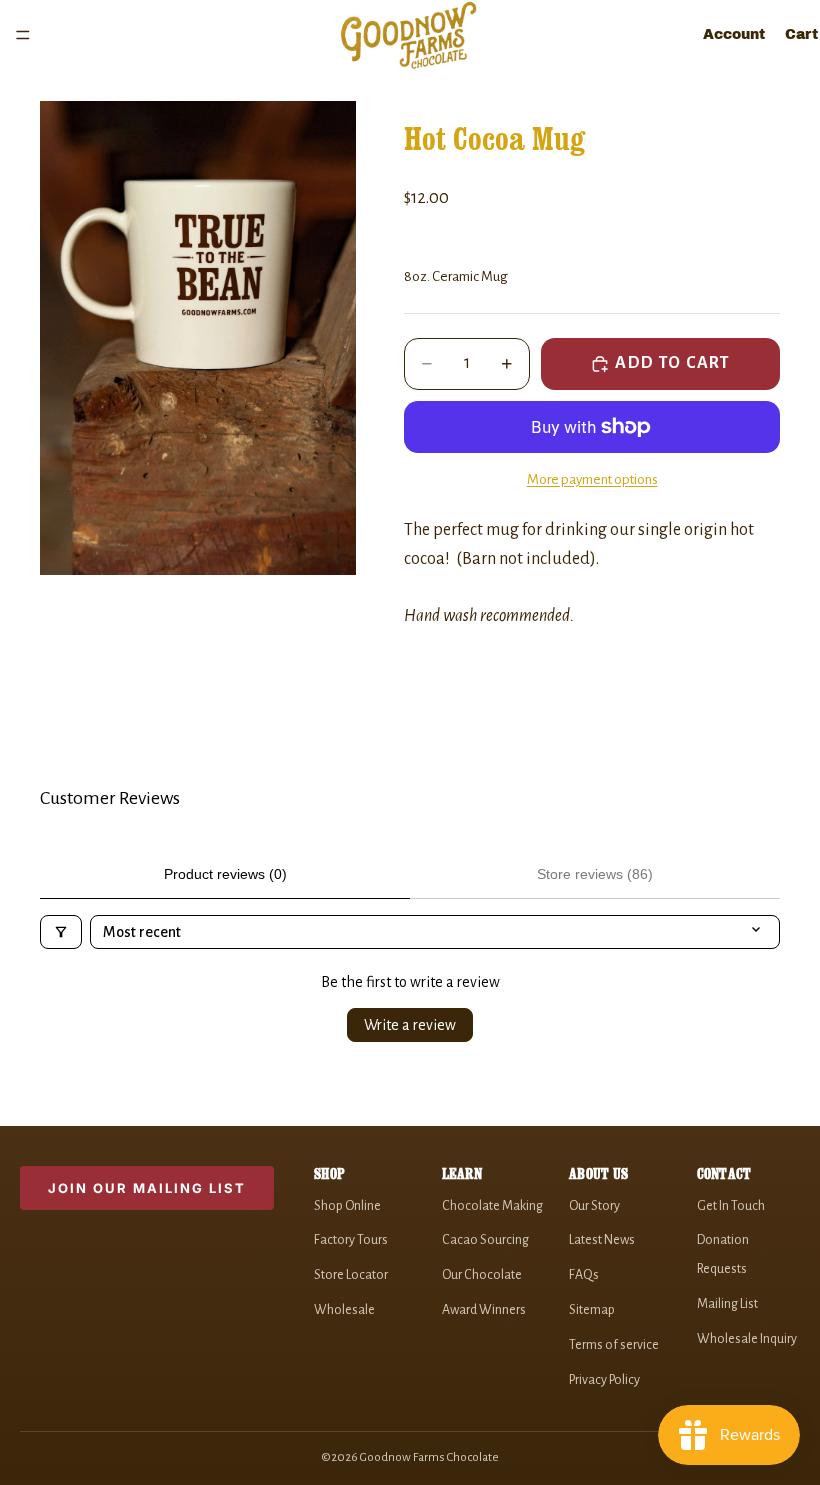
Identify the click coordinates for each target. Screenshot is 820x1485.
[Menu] (23, 35)
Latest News (602, 1240)
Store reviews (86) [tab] (595, 874)
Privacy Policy (604, 1380)
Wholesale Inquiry (747, 1339)
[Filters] (61, 932)
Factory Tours (351, 1240)
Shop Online (347, 1206)
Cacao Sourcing (485, 1240)
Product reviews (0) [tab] (225, 874)
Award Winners (484, 1310)
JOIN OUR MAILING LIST (147, 1188)
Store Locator (351, 1275)
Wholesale (344, 1310)
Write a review (410, 1025)
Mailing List (727, 1304)
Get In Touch (731, 1206)
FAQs (584, 1275)
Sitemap (592, 1310)
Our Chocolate (482, 1275)
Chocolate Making (492, 1206)
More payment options (592, 479)
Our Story (594, 1206)
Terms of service (614, 1345)
